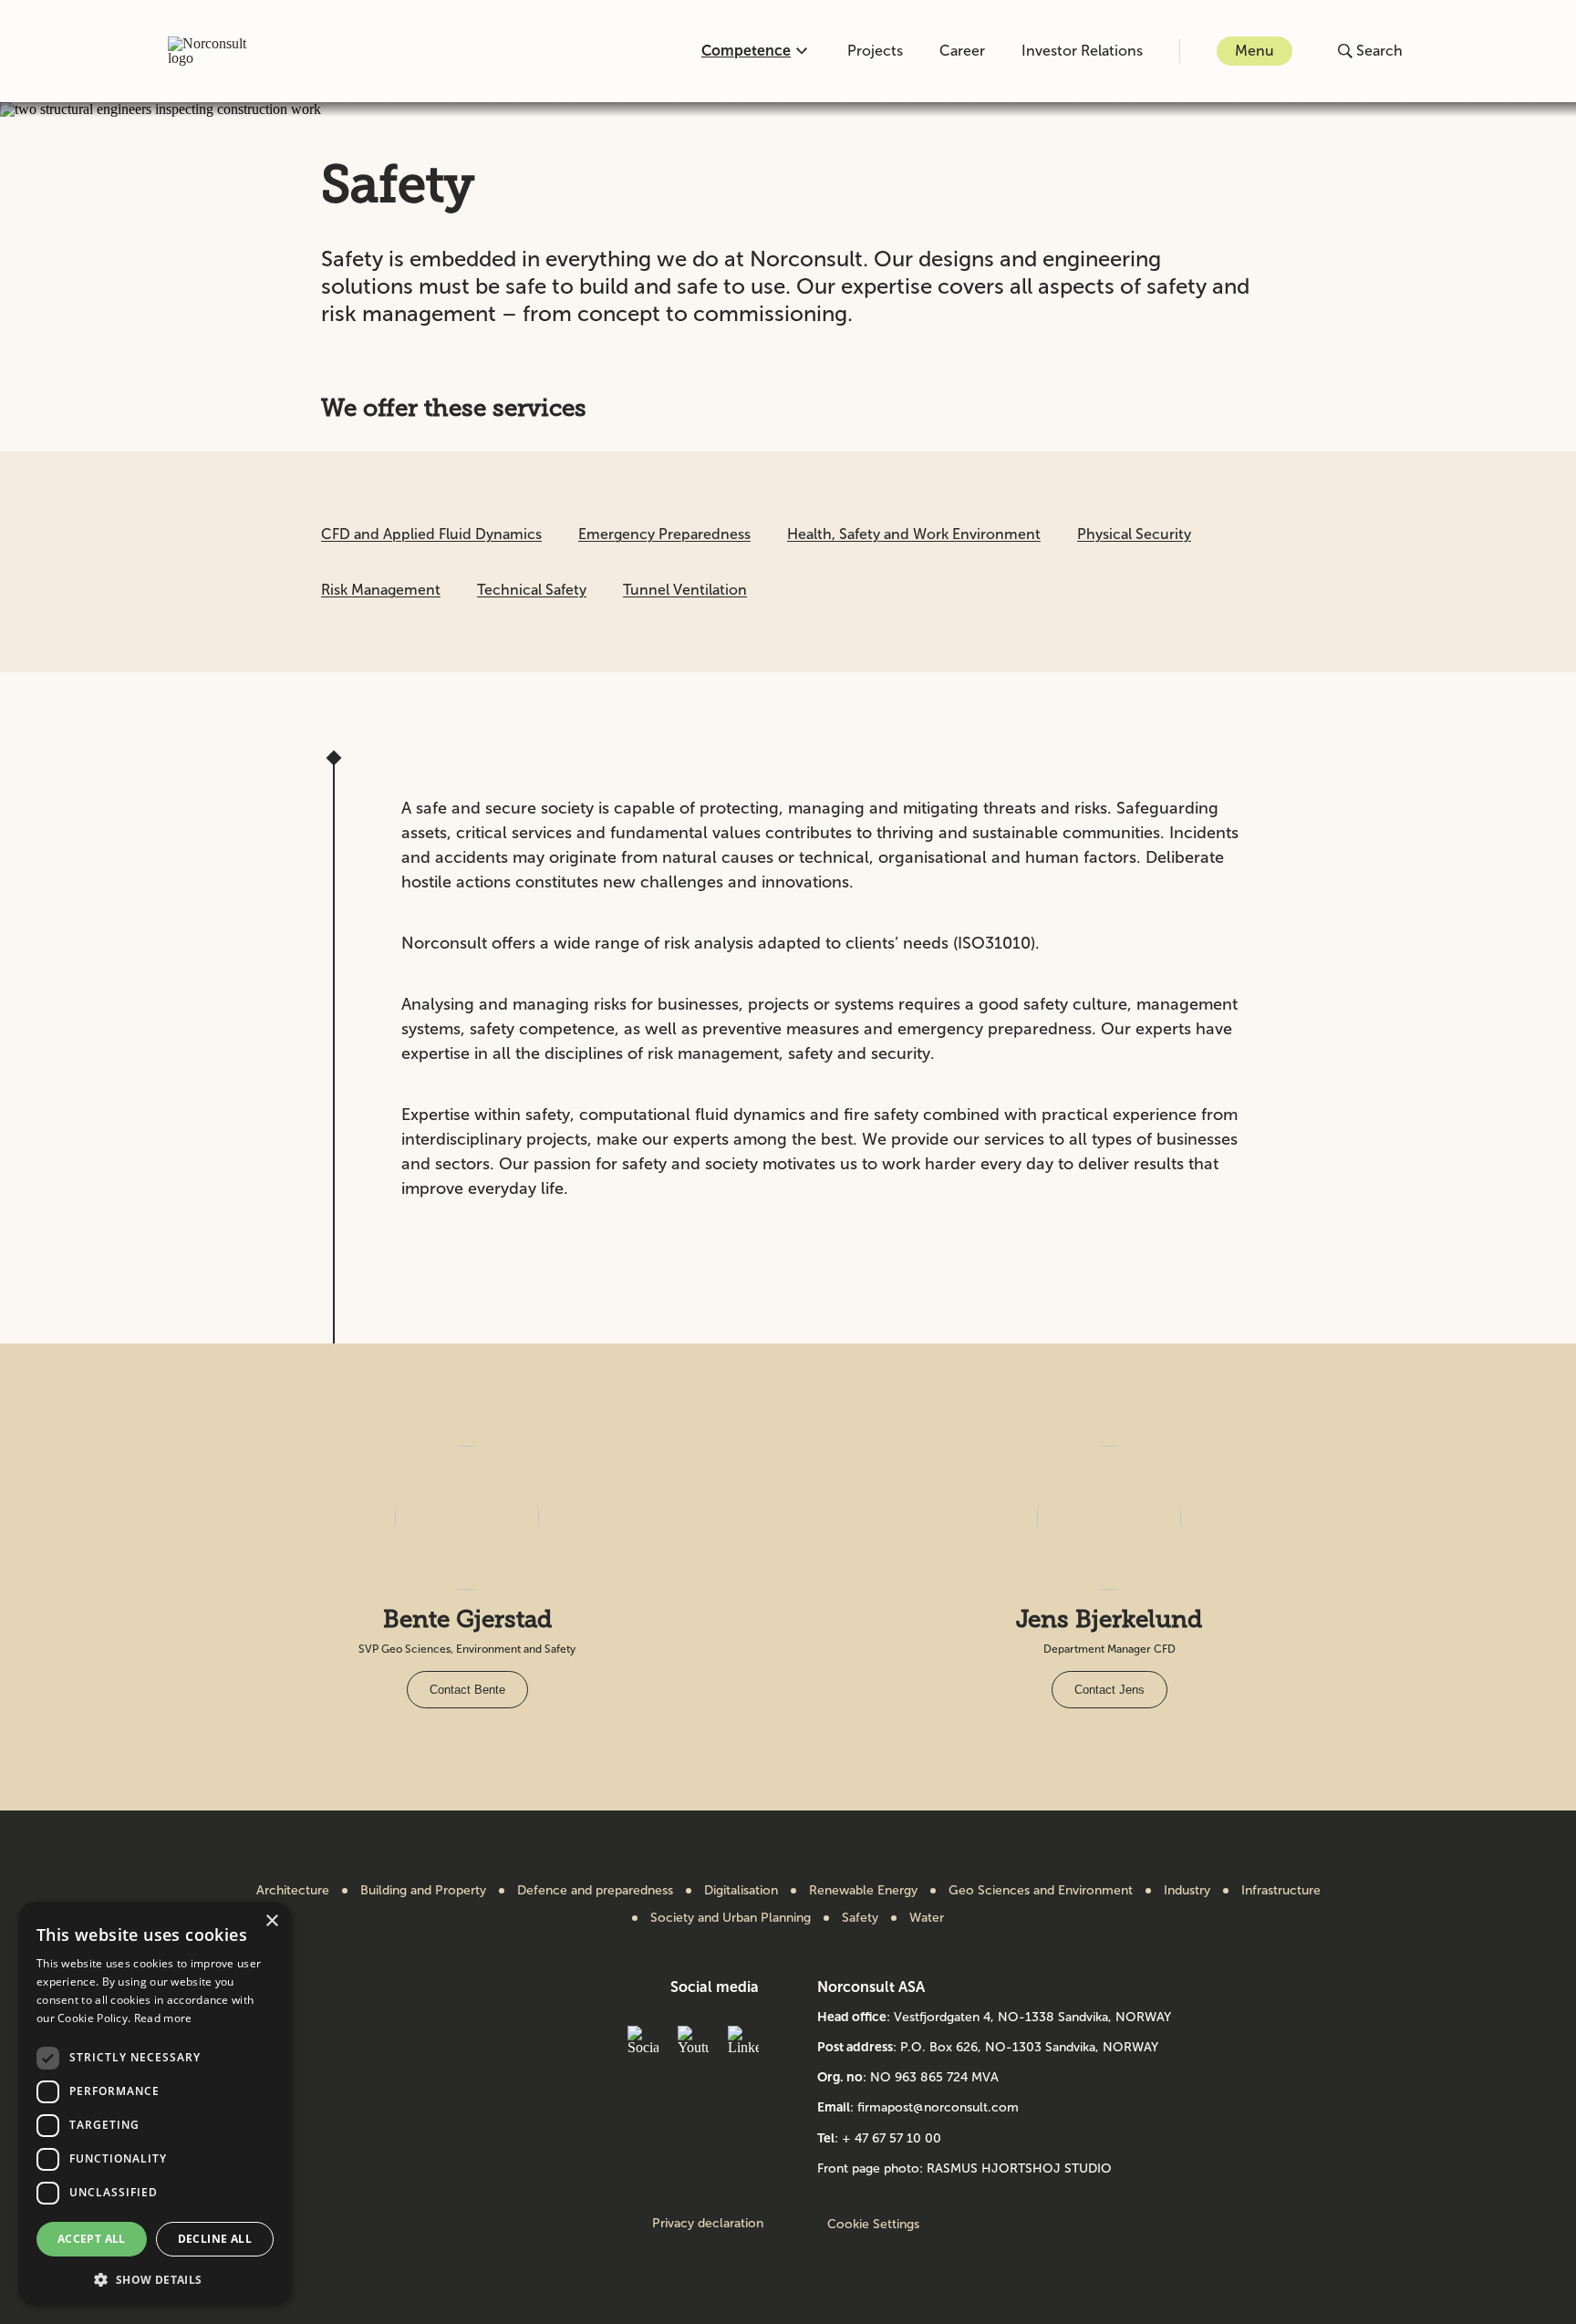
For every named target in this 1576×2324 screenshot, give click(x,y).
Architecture (293, 1891)
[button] (155, 2278)
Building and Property (423, 1891)
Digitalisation (741, 1891)
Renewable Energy (863, 1891)
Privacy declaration (708, 2224)
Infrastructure (1281, 1891)
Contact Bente (467, 1690)
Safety (860, 1918)
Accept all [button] (92, 2239)
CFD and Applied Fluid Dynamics (431, 534)
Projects (875, 51)
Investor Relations (1082, 51)
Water (927, 1918)
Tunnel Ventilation (685, 590)
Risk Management (381, 590)
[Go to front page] (217, 51)
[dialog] (155, 2104)
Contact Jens (1109, 1690)
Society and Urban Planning (731, 1918)
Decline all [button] (215, 2239)
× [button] (271, 1921)
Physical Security (1134, 534)
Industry (1187, 1891)
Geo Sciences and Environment (1041, 1891)
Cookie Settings (873, 2224)
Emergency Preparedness (664, 534)
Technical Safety (532, 590)
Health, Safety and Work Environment (914, 534)
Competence (746, 51)
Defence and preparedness (595, 1891)
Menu (1255, 51)
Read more (163, 2018)
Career (962, 51)
